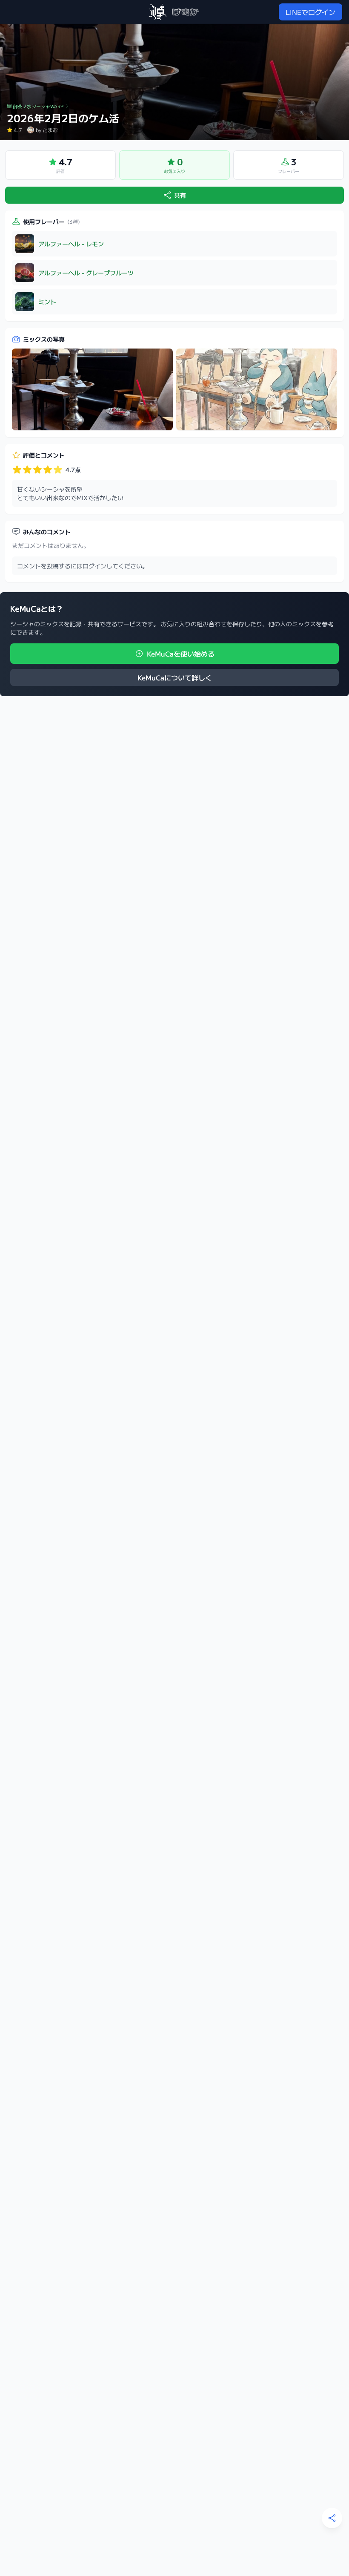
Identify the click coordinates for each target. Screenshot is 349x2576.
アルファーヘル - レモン (71, 244)
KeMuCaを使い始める (181, 654)
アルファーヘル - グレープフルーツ (86, 273)
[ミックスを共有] (332, 2518)
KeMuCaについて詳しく (175, 677)
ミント (47, 302)
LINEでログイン (310, 12)
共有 (180, 195)
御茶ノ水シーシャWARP (38, 106)
